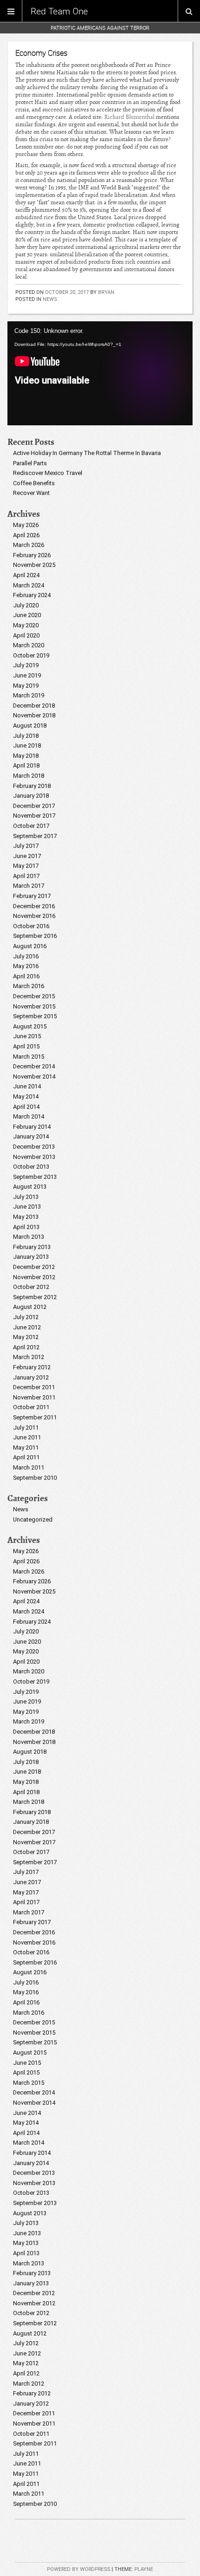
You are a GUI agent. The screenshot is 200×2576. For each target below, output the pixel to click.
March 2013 (29, 1237)
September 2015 (35, 1016)
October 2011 (31, 1407)
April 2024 (26, 575)
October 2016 (31, 926)
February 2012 (32, 1367)
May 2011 (26, 1447)
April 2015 (26, 1046)
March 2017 (29, 886)
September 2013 (35, 1177)
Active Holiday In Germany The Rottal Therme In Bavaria (87, 453)
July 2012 (26, 1317)
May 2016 (26, 966)
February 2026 (32, 555)
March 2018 (29, 776)
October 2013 (31, 1167)
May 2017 (26, 866)
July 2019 (26, 665)
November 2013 (34, 1157)
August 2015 (30, 1026)
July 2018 (26, 736)
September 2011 (35, 1417)
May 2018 (26, 756)
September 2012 (35, 1297)
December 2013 (34, 1147)
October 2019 (31, 655)
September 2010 (35, 1478)
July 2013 (26, 1197)
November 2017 (34, 816)
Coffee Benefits (34, 483)
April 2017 (26, 876)
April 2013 (26, 1227)
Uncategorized (33, 1519)
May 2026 (26, 525)
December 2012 (34, 1267)
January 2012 (31, 1377)
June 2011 (27, 1437)
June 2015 (27, 1036)
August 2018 (30, 725)
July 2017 (26, 846)
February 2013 (32, 1247)
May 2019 (26, 686)
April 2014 (26, 1107)
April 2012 (26, 1347)
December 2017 (34, 806)
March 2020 (29, 645)
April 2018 (26, 765)
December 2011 (34, 1387)
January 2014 (31, 1136)
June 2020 (27, 615)
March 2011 (29, 1467)
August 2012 (30, 1307)
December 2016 (34, 906)
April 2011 (26, 1457)
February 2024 (32, 595)
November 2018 (34, 715)
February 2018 (32, 786)
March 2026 (29, 545)
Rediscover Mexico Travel (48, 473)
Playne (144, 2569)
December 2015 (34, 996)
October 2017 (31, 826)
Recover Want (31, 493)
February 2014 (32, 1127)
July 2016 (26, 956)
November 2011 (34, 1397)
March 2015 (29, 1057)
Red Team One (59, 11)
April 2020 (26, 635)
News (50, 299)
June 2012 (27, 1327)
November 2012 (34, 1277)
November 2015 (34, 1006)
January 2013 (31, 1257)
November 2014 (34, 1077)
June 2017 (27, 856)
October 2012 (31, 1287)
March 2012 (29, 1357)
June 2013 (27, 1207)
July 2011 (26, 1428)
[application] (100, 373)
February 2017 (32, 896)
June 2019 (27, 675)
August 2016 (30, 946)
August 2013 (30, 1187)
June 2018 (27, 745)
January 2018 (31, 796)
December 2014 (34, 1066)
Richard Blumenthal (129, 117)
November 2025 (34, 565)
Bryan (106, 292)
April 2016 (26, 976)
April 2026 (26, 535)
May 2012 (26, 1337)
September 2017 (35, 836)
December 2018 (34, 706)
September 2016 (35, 936)
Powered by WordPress (79, 2569)
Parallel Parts (30, 463)
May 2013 (26, 1217)
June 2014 (27, 1086)
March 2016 (29, 986)
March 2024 (29, 585)
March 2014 (29, 1116)
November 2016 (34, 916)
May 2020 (26, 625)
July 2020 (26, 605)
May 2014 (26, 1096)
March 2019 (29, 695)
